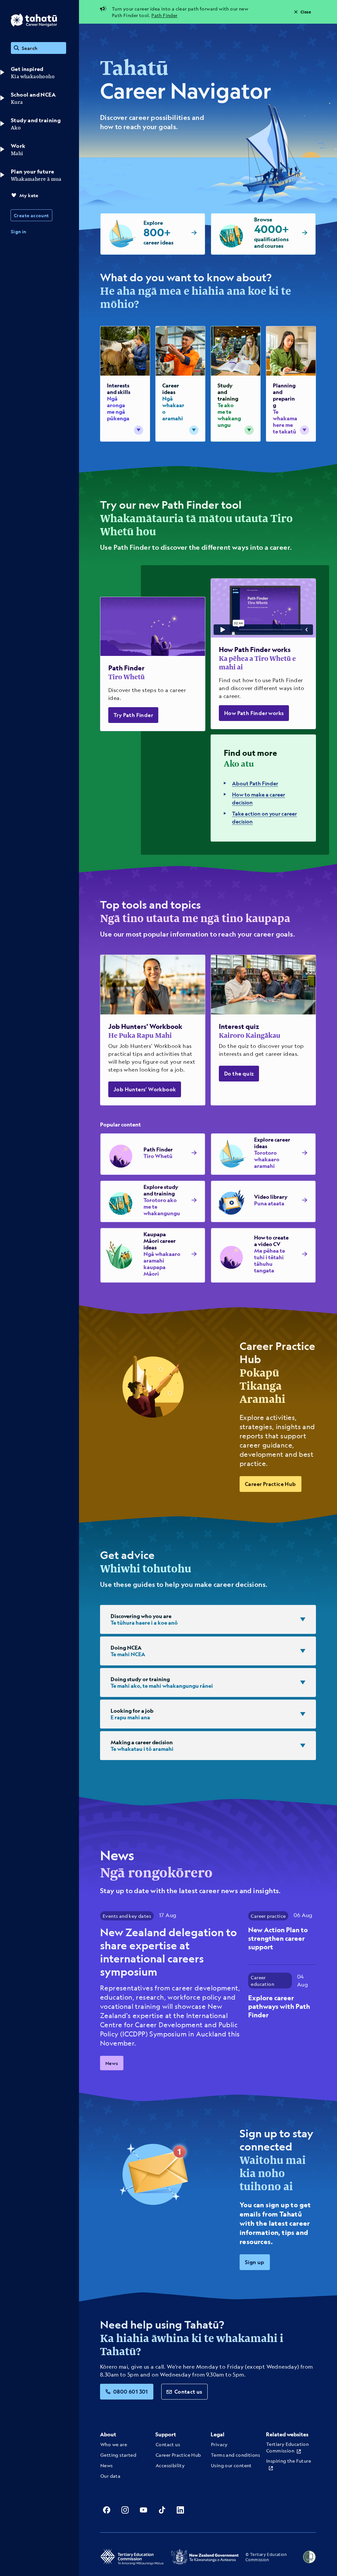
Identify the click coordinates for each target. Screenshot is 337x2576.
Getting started (118, 2455)
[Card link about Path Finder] (153, 664)
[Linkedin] (180, 2510)
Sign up (255, 2262)
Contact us (188, 2391)
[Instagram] (125, 2510)
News (112, 2063)
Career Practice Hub (271, 1484)
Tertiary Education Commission (287, 2447)
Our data (110, 2476)
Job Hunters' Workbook (145, 1089)
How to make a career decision (259, 798)
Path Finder (164, 15)
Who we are (114, 2444)
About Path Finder (255, 783)
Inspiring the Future (289, 2461)
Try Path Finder (133, 715)
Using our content (231, 2465)
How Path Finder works (254, 713)
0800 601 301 (131, 2391)
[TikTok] (162, 2510)
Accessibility (170, 2465)
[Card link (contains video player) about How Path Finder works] (263, 654)
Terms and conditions (235, 2455)
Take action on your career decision (264, 817)
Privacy (219, 2444)
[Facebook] (107, 2510)
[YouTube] (143, 2510)
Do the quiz (239, 1073)
